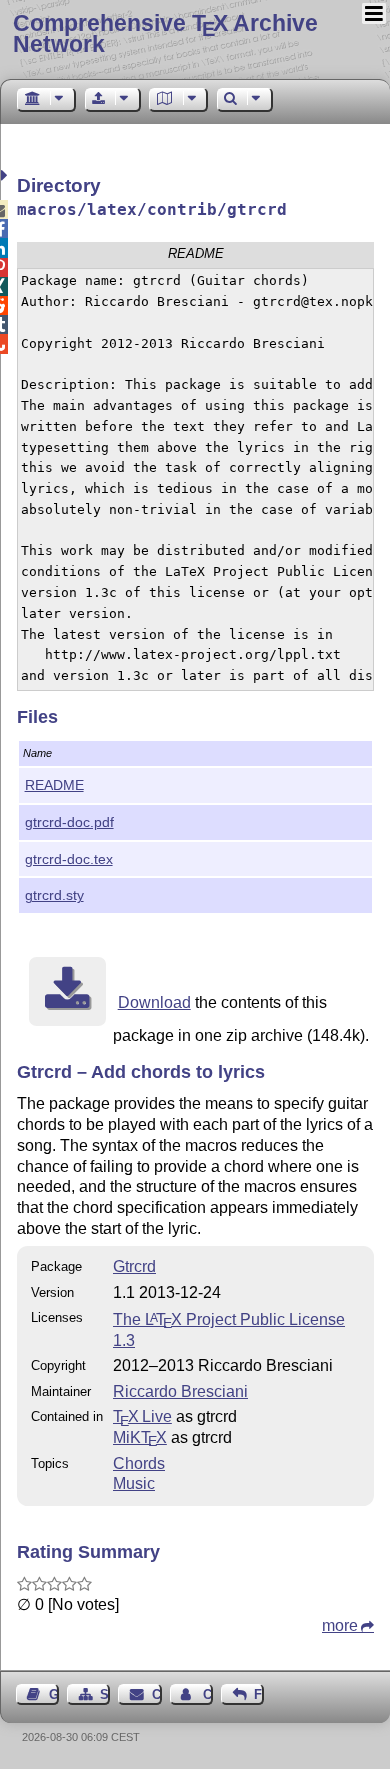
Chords (139, 1463)
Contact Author (208, 1694)
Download (154, 1002)
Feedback (259, 1694)
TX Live (142, 1416)
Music (134, 1483)
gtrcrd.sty (54, 895)
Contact (156, 1694)
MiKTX (140, 1437)
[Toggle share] (6, 175)
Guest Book (54, 1694)
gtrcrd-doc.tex (69, 859)
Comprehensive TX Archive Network (165, 33)
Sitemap (105, 1694)
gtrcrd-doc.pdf (69, 822)
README (54, 785)
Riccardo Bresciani (180, 1391)
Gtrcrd (134, 1266)
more (340, 1625)
